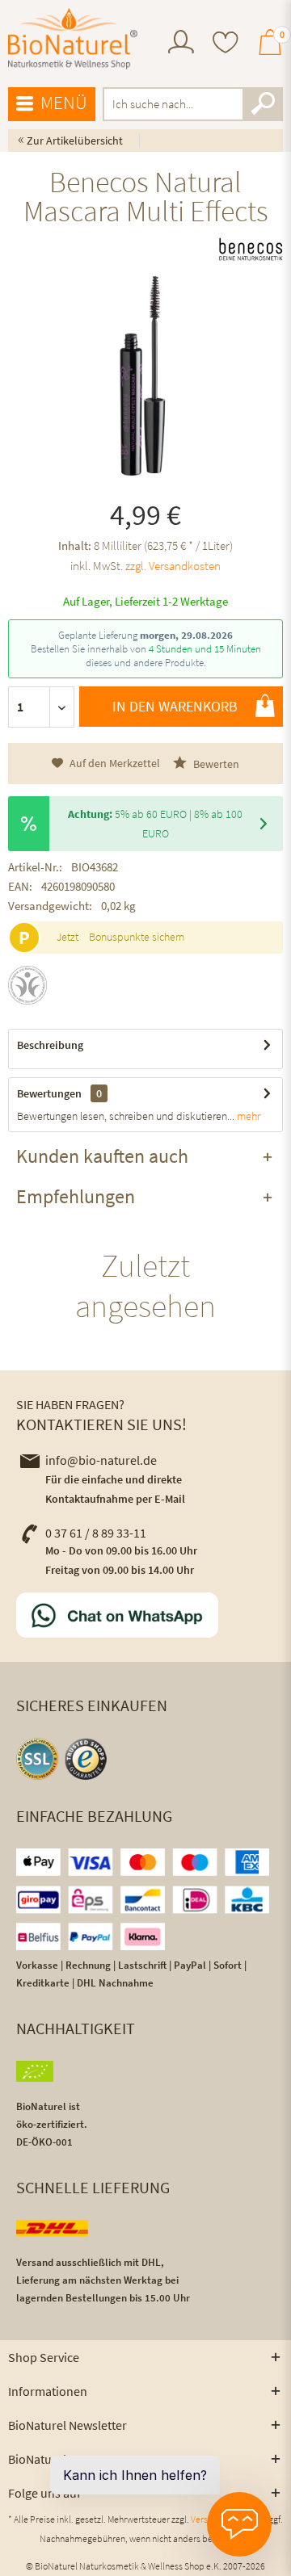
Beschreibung (50, 1045)
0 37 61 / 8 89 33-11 (96, 1533)
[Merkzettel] (226, 44)
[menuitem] (181, 44)
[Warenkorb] (270, 49)
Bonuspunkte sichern (137, 937)
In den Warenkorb (175, 706)
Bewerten (215, 764)
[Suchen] (263, 104)
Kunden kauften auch (102, 1156)
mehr (247, 1116)
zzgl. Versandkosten (173, 566)
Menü (64, 102)
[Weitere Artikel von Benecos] (251, 245)
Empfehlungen (76, 1196)
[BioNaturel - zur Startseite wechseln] (73, 39)
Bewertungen (49, 1093)
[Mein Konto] (181, 49)
